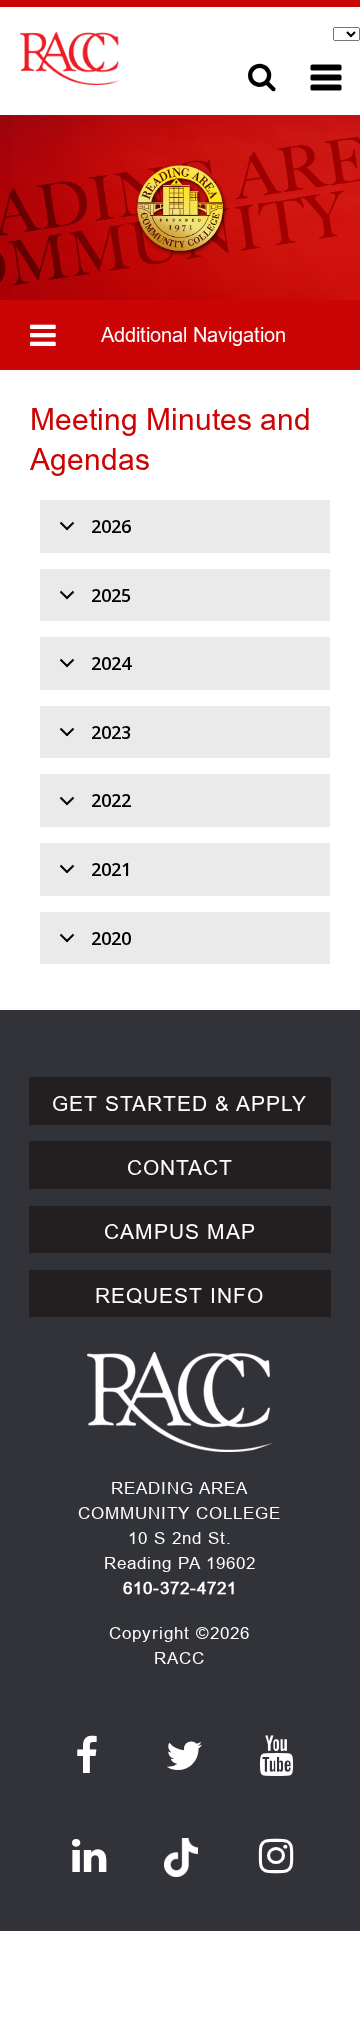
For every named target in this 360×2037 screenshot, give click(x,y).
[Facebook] (87, 1756)
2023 (111, 732)
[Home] (117, 58)
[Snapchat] (181, 1846)
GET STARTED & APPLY (179, 1104)
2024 (111, 663)
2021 (111, 869)
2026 (111, 526)
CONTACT (180, 1168)
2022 (111, 800)
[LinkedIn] (89, 1856)
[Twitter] (185, 1756)
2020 (111, 938)
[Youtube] (276, 1756)
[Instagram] (276, 1856)
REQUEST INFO (179, 1296)
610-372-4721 (180, 1588)
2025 (111, 595)
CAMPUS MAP (180, 1232)
